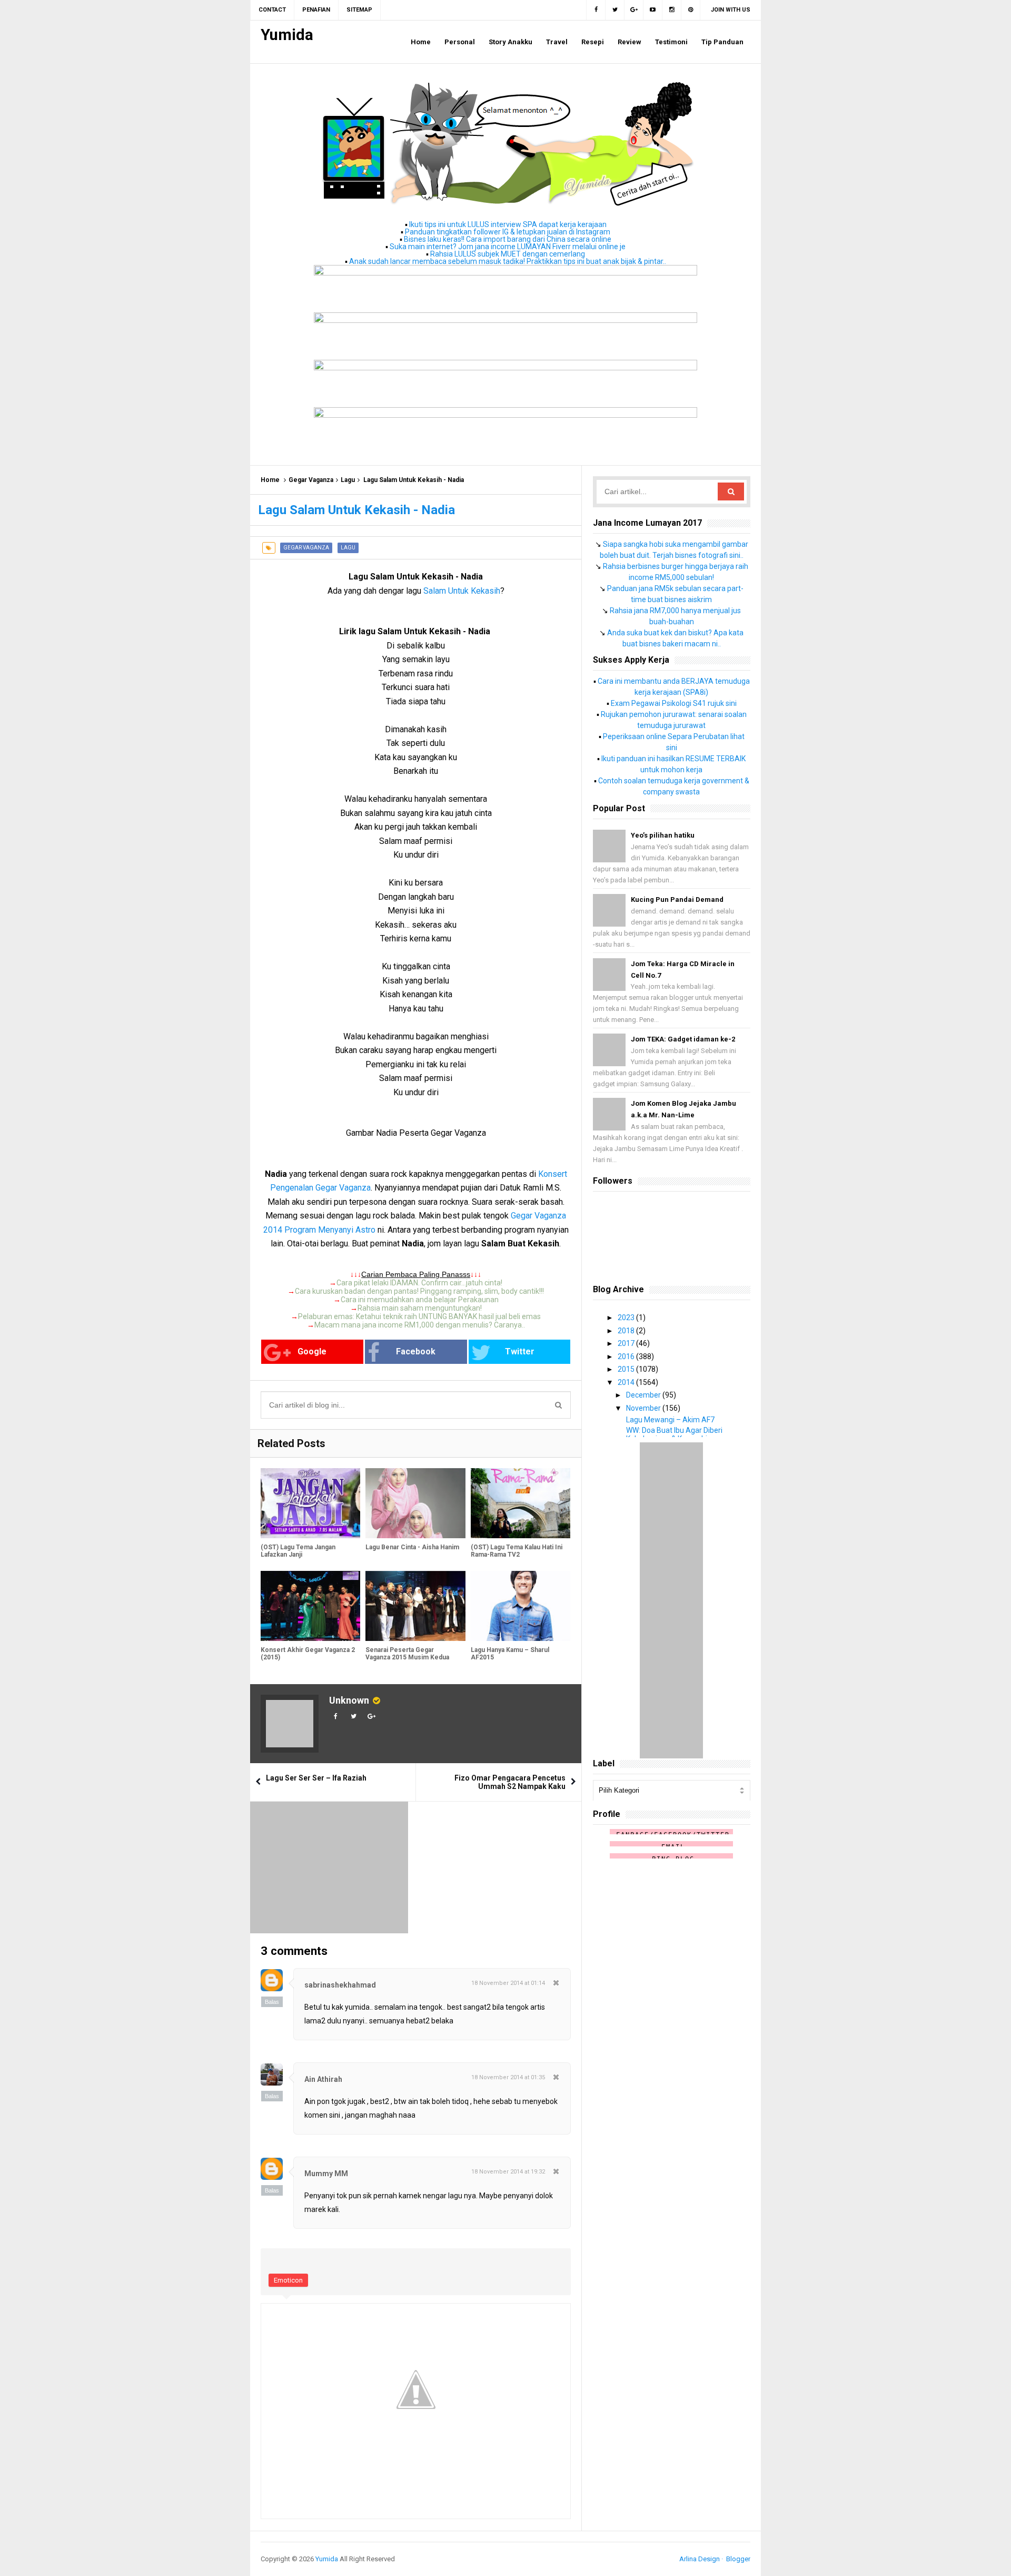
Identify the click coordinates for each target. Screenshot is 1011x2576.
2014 (627, 1382)
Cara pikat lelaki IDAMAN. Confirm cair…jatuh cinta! (419, 1283)
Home (270, 480)
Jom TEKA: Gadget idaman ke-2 (683, 1039)
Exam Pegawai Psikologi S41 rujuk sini (674, 703)
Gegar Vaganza (311, 480)
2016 (627, 1356)
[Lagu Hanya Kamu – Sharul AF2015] (521, 1606)
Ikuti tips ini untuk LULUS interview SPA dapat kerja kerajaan (508, 224)
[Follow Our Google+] (634, 10)
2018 (627, 1331)
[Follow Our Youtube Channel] (653, 10)
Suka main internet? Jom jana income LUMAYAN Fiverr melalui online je (508, 247)
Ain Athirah (323, 2079)
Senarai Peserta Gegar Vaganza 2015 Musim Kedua (407, 1654)
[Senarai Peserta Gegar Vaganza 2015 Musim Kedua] (415, 1606)
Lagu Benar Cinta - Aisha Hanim (412, 1547)
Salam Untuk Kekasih (462, 591)
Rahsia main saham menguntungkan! (420, 1308)
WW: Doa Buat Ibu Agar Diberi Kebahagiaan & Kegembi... (674, 1434)
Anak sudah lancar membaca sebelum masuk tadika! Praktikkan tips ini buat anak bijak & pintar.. (508, 261)
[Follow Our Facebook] (596, 10)
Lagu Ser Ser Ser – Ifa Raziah (316, 1778)
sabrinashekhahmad (340, 1985)
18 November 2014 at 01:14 (508, 1983)
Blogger (738, 2559)
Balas (272, 2002)
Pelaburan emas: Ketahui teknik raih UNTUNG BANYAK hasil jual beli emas (419, 1316)
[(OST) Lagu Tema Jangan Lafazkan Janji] (310, 1503)
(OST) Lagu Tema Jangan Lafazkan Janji (298, 1551)
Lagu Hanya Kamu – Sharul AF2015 (510, 1654)
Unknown (349, 1700)
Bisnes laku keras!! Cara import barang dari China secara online (508, 239)
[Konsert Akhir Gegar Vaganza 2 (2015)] (310, 1606)
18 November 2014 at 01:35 (508, 2077)
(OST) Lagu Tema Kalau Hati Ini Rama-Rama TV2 (517, 1551)
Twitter (520, 1351)
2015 (627, 1369)
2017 (627, 1343)
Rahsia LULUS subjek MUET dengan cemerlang (508, 254)
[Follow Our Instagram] (672, 10)
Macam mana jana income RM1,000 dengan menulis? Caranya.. (420, 1325)
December (644, 1395)
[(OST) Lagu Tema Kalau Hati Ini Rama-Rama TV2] (521, 1503)
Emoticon (288, 2280)
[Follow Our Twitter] (615, 10)
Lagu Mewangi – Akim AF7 (670, 1420)
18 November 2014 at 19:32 (508, 2172)
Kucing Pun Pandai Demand (677, 899)
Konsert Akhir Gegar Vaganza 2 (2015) (308, 1654)
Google (312, 1351)
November (644, 1408)
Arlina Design (700, 2559)
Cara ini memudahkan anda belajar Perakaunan (420, 1300)
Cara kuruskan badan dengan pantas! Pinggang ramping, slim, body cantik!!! (419, 1291)
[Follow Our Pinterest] (691, 10)
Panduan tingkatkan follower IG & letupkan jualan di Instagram (508, 232)
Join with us (731, 10)
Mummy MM (326, 2174)
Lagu (348, 480)
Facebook (416, 1351)
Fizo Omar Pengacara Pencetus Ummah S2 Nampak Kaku (510, 1782)
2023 (627, 1318)
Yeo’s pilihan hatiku (663, 835)
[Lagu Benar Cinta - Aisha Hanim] (415, 1503)
